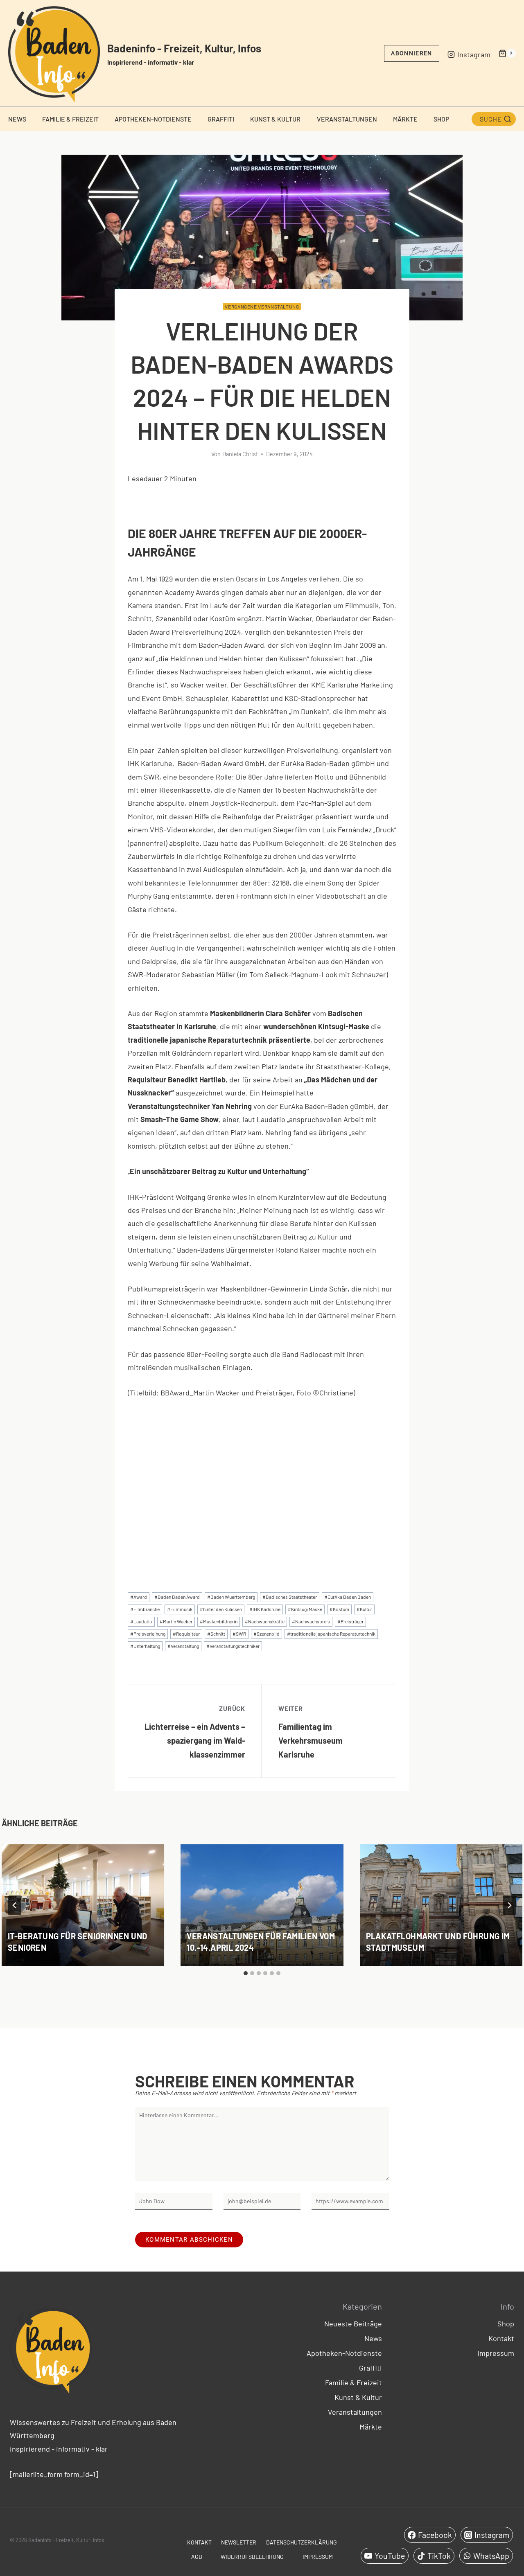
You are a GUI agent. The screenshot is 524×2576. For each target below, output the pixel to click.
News (17, 119)
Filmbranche (145, 1609)
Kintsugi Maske (305, 1609)
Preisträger (350, 1621)
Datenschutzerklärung (302, 2542)
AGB (197, 2557)
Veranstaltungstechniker (233, 1646)
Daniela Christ (240, 454)
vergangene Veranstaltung (262, 307)
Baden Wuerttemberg (231, 1597)
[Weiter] (509, 1905)
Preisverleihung (148, 1634)
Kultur (364, 1609)
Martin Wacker (176, 1621)
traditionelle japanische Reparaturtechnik (331, 1634)
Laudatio (141, 1621)
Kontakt (501, 2338)
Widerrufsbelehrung (252, 2557)
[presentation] (83, 1905)
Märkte (405, 119)
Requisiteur (186, 1634)
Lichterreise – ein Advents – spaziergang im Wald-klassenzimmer (195, 1732)
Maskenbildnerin (219, 1621)
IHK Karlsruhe (265, 1609)
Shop (441, 119)
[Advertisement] (262, 1508)
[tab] (246, 1973)
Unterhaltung (145, 1646)
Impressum (496, 2353)
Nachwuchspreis (311, 1621)
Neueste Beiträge (353, 2324)
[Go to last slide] (15, 1905)
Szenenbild (267, 1634)
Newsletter (239, 2542)
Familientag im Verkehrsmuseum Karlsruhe (311, 1732)
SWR (239, 1634)
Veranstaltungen (347, 119)
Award (139, 1597)
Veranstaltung (183, 1646)
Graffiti (221, 119)
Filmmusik (180, 1609)
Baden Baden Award (177, 1597)
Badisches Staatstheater (290, 1597)
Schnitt (216, 1634)
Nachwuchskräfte (265, 1621)
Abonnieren (411, 53)
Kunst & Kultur (275, 119)
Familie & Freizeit (70, 119)
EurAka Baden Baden (348, 1597)
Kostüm (339, 1609)
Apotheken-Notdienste (153, 119)
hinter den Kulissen (221, 1609)
